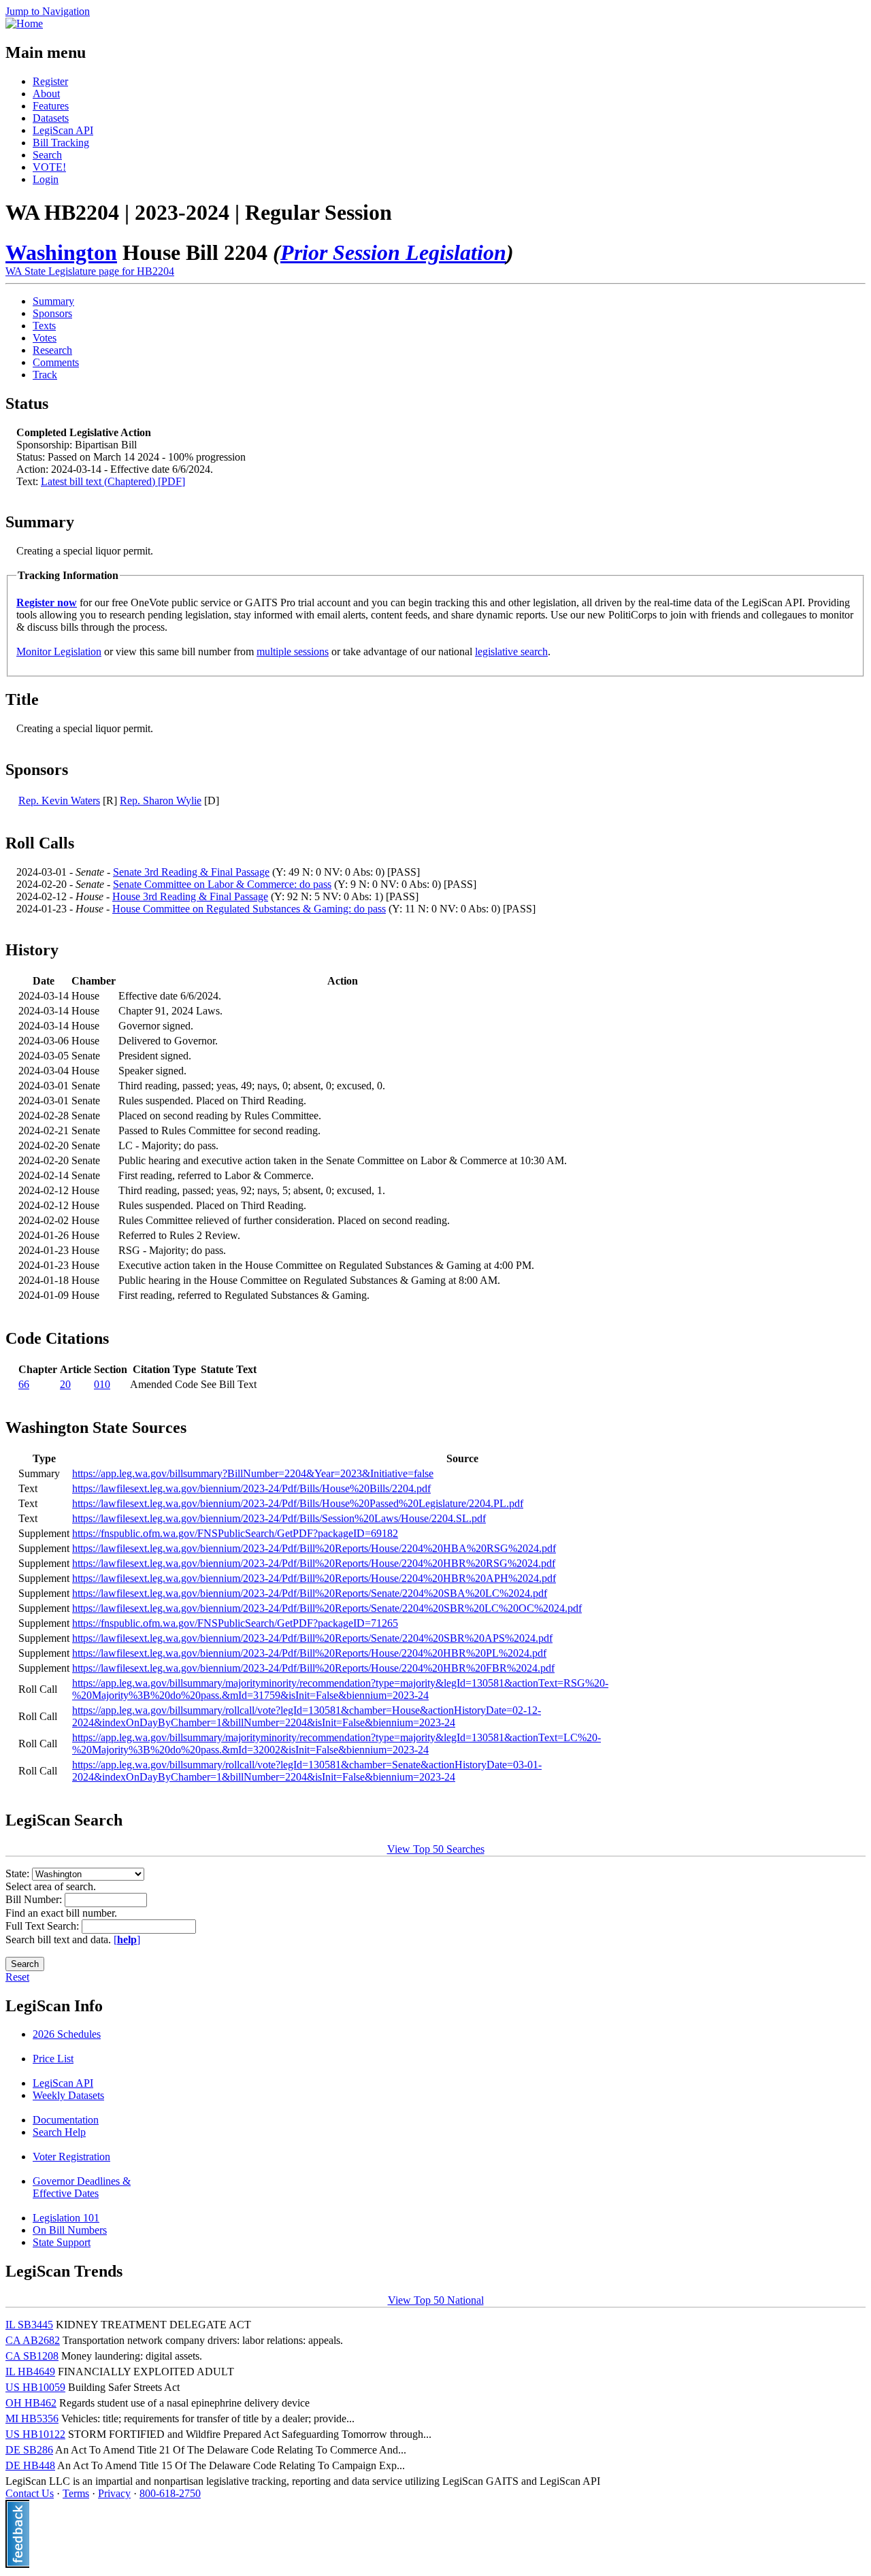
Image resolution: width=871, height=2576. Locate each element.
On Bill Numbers (70, 2230)
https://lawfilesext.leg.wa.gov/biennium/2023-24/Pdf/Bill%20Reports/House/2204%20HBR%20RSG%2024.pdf (314, 1563)
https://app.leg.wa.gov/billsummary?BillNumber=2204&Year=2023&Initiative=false (253, 1473)
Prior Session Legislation (393, 252)
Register (50, 81)
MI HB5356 (32, 2418)
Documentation (66, 2120)
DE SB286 (29, 2450)
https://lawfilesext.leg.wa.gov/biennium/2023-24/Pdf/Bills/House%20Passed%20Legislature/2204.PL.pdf (298, 1503)
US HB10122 (35, 2434)
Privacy (114, 2493)
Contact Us (30, 2493)
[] (127, 1939)
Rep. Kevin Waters (59, 800)
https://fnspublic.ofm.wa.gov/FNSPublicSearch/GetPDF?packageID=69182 (235, 1533)
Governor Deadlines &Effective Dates (82, 2187)
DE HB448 (30, 2465)
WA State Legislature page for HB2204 (90, 271)
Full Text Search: (44, 1926)
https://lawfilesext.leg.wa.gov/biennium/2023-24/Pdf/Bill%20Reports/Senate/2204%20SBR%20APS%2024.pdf (312, 1638)
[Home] (24, 23)
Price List (53, 2059)
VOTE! (49, 167)
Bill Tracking (61, 143)
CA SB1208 (32, 2356)
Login (46, 179)
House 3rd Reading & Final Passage (190, 896)
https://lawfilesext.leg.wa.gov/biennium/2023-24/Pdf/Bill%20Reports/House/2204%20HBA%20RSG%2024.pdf (314, 1548)
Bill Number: (35, 1899)
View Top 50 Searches (436, 1849)
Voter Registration (71, 2157)
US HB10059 (35, 2387)
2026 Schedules (67, 2034)
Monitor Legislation (59, 651)
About (46, 94)
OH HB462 (31, 2403)
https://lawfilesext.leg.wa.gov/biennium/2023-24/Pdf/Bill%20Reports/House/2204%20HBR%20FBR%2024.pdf (313, 1668)
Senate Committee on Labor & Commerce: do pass (222, 884)
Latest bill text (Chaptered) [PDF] (113, 481)
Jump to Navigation (48, 11)
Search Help (59, 2132)
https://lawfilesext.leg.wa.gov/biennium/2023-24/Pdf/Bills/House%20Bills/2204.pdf (251, 1488)
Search (47, 155)
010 (102, 1384)
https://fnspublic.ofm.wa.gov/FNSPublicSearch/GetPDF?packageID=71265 (235, 1623)
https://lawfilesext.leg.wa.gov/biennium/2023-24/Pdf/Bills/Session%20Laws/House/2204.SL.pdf (279, 1518)
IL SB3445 (29, 2325)
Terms (76, 2493)
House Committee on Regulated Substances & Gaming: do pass (249, 909)
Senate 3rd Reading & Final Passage (191, 872)
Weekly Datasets (68, 2095)
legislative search (511, 651)
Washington (61, 252)
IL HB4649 (30, 2372)
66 (24, 1384)
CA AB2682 (33, 2340)
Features (51, 106)
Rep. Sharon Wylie (161, 800)
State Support (62, 2242)
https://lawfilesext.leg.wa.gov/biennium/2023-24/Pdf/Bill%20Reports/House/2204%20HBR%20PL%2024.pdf (309, 1653)
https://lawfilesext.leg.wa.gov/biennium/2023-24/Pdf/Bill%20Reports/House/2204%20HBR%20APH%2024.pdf (314, 1578)
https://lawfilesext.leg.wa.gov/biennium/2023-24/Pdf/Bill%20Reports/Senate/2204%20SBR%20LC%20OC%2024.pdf (327, 1608)
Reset (17, 1977)
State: (19, 1873)
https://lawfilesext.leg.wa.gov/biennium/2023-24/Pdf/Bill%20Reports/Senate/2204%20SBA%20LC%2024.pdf (310, 1593)
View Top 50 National (436, 2300)
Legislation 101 (66, 2218)
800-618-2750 (170, 2493)
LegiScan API (63, 130)
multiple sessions (293, 651)
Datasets (51, 118)
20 (65, 1384)
